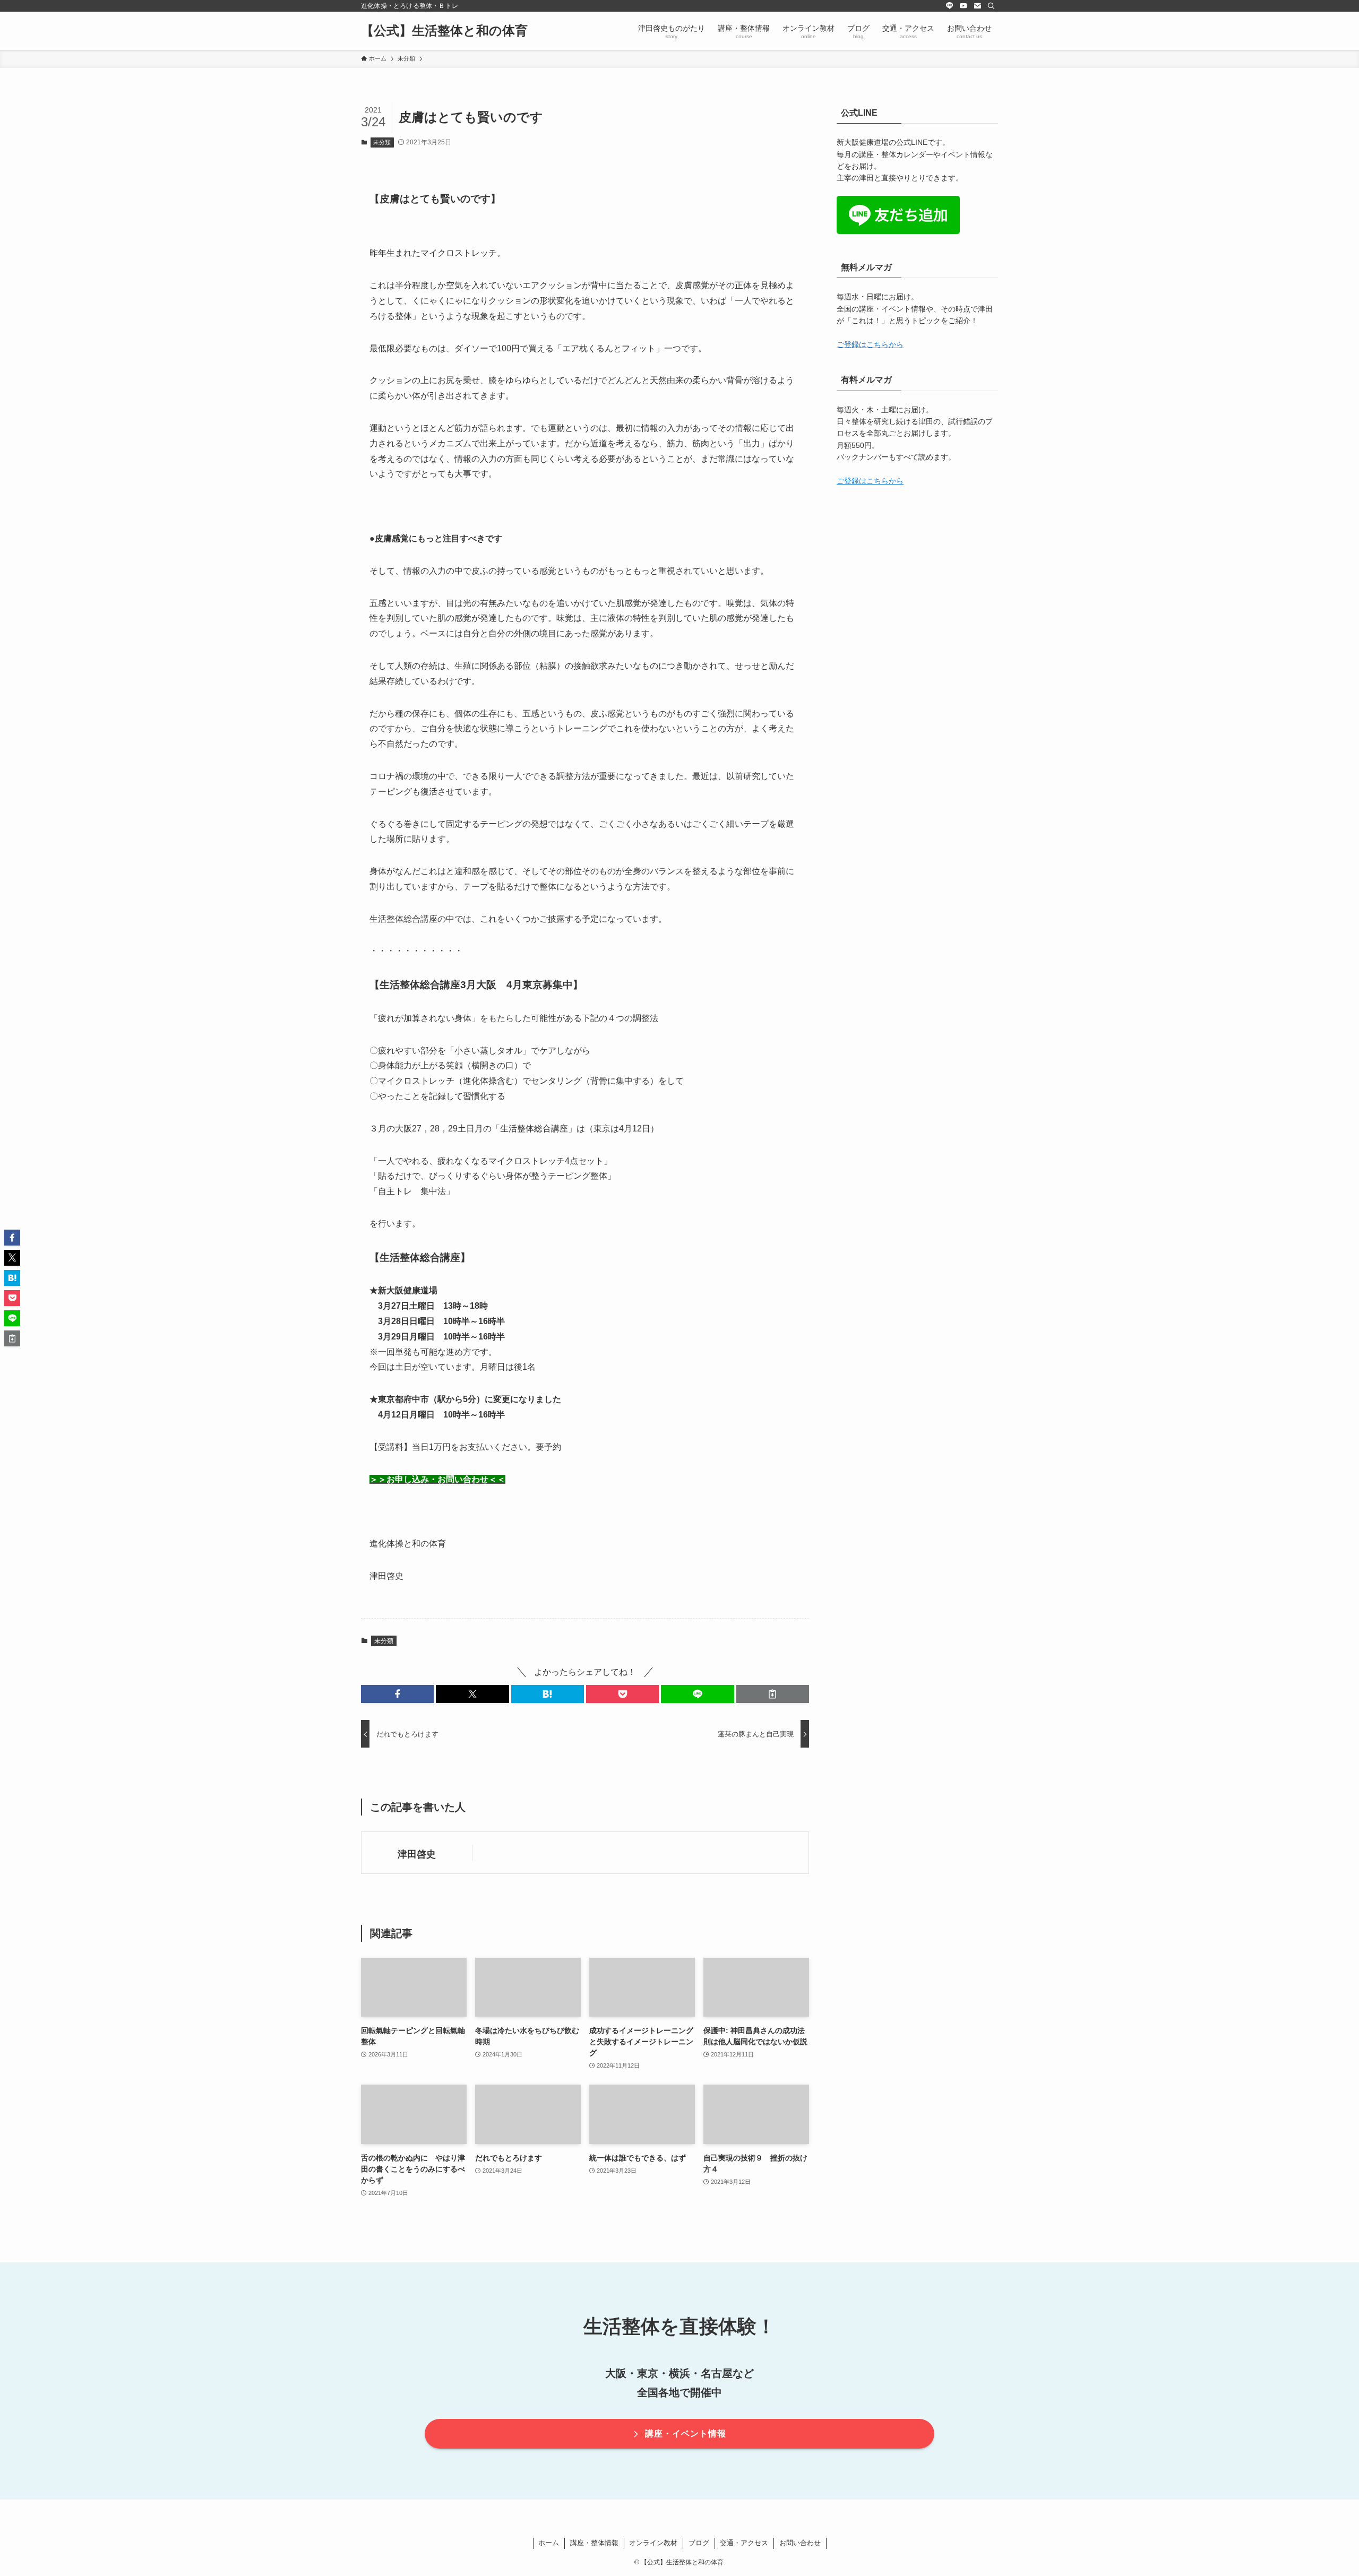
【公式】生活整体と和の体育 (444, 31)
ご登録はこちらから (870, 344)
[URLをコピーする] (773, 1694)
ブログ (699, 2543)
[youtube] (964, 6)
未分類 (382, 142)
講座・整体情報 (594, 2543)
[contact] (977, 6)
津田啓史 (417, 1854)
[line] (950, 6)
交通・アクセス (744, 2543)
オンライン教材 (653, 2543)
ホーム (549, 2543)
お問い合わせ (800, 2543)
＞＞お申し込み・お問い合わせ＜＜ (437, 1479)
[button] (397, 1694)
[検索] (991, 6)
